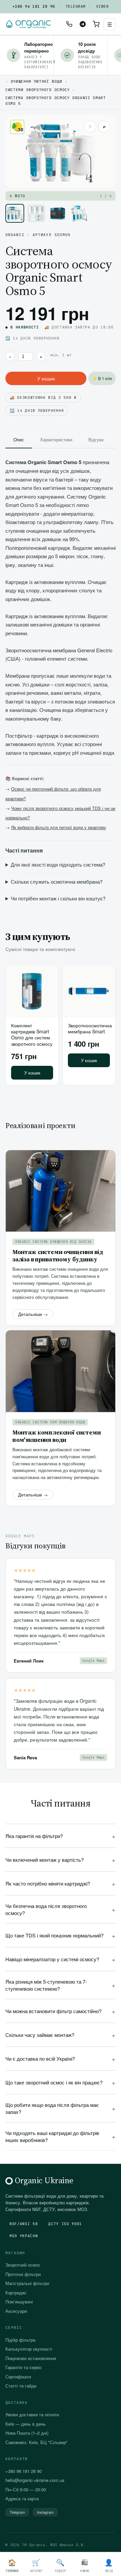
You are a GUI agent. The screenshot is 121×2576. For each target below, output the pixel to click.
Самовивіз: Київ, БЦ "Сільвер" (36, 2442)
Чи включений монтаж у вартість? (61, 1860)
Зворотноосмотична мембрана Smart (90, 1028)
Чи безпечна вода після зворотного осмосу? (61, 1909)
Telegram (76, 6)
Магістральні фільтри (27, 2283)
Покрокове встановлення (31, 2358)
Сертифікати (18, 2377)
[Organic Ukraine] (28, 24)
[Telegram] (83, 24)
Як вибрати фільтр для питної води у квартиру (59, 827)
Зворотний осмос (23, 2265)
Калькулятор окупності (29, 2349)
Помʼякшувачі (19, 2302)
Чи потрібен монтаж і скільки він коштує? (58, 898)
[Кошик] (96, 24)
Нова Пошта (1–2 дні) (27, 2433)
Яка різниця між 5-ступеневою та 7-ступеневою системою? (61, 1985)
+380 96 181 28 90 (34, 6)
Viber (102, 6)
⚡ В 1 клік (102, 378)
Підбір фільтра (20, 2340)
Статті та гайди (21, 2386)
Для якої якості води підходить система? (58, 864)
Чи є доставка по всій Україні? (61, 2058)
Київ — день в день (26, 2424)
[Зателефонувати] (69, 24)
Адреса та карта (22, 2498)
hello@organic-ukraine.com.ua (35, 2480)
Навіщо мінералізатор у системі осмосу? (61, 1959)
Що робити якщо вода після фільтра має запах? (61, 2108)
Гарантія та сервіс (24, 2367)
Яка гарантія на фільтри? (61, 1836)
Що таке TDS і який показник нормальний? (61, 1935)
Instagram (45, 2512)
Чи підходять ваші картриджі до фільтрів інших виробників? (61, 2136)
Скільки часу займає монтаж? (61, 2035)
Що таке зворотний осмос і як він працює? (61, 2082)
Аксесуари (16, 2311)
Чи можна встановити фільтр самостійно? (61, 2011)
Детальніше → (33, 1314)
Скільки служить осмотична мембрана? (57, 881)
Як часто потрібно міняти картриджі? (61, 1883)
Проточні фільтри (23, 2274)
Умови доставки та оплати (32, 2414)
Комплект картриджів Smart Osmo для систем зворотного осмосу (32, 1035)
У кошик (46, 378)
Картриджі (16, 2293)
